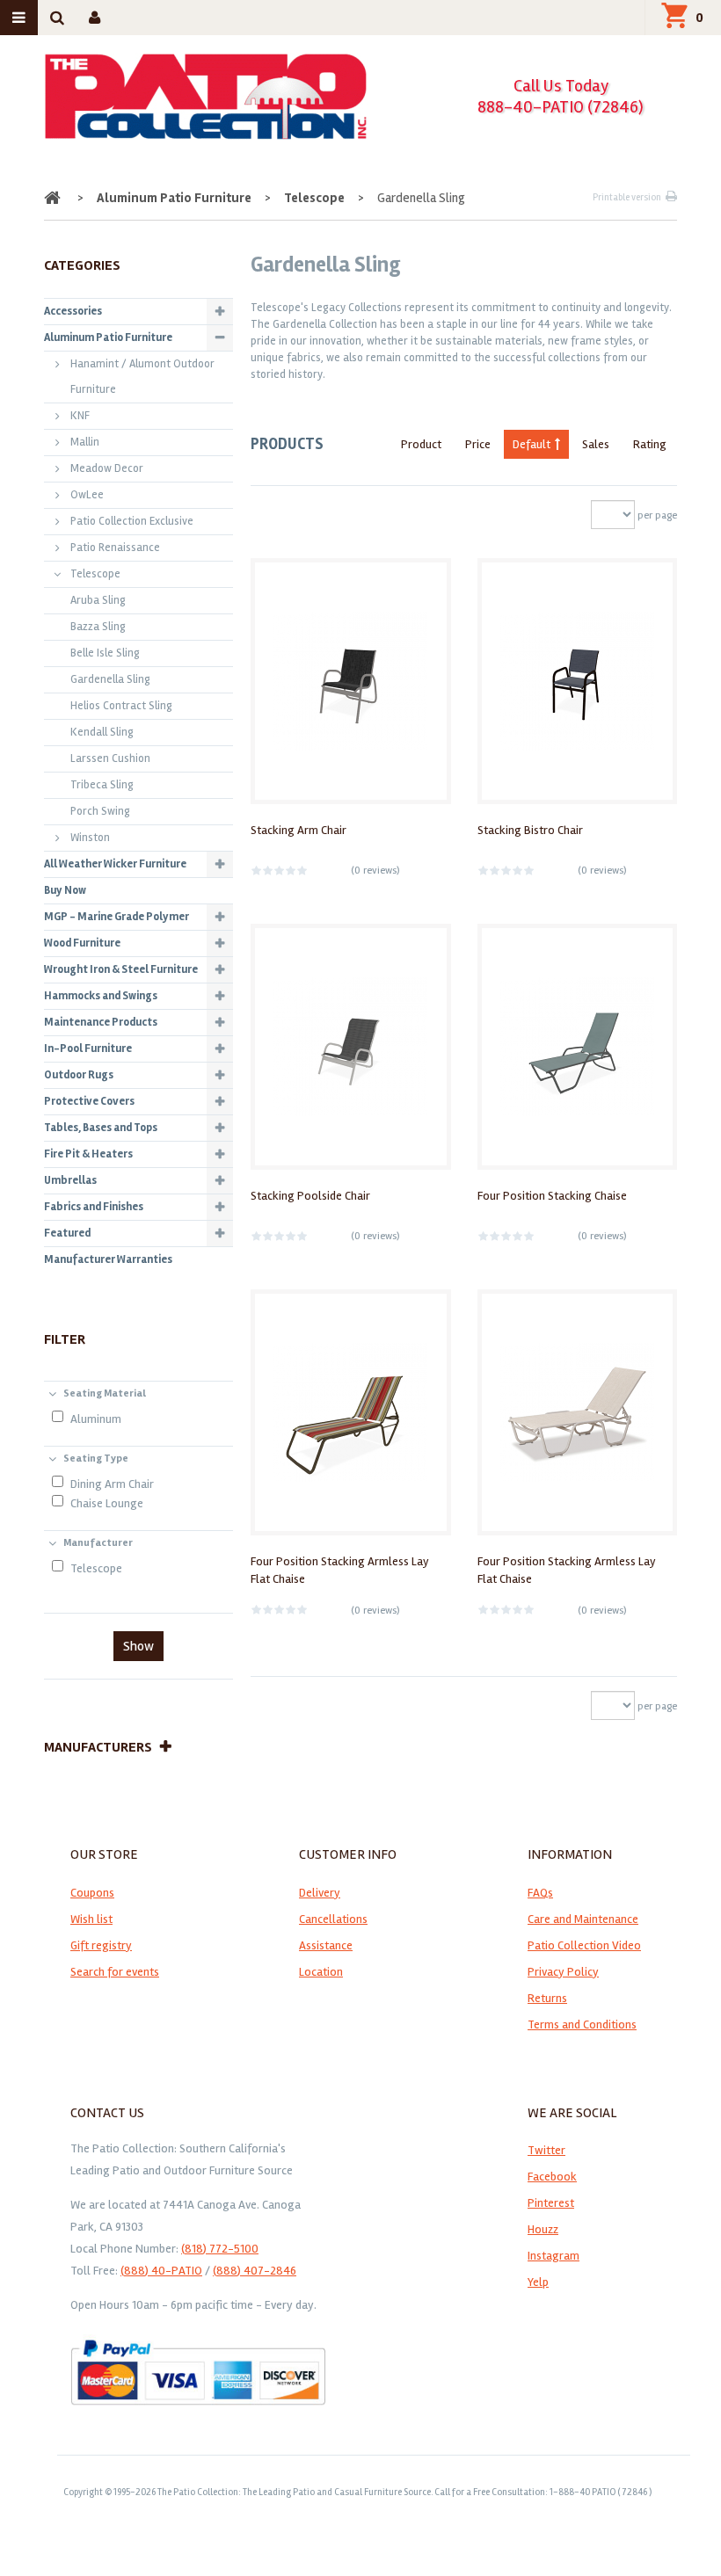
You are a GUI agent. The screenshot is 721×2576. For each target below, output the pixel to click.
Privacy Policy (563, 1972)
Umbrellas (70, 1180)
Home (54, 198)
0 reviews (375, 871)
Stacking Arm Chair (299, 830)
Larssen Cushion (110, 758)
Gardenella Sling (110, 679)
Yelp (538, 2282)
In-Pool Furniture (88, 1049)
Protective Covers (89, 1101)
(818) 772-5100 (220, 2249)
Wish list (91, 1919)
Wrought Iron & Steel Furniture (121, 969)
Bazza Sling (98, 627)
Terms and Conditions (582, 2025)
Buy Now (65, 890)
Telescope (314, 198)
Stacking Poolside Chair (310, 1196)
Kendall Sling (102, 732)
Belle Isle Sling (105, 653)
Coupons (92, 1893)
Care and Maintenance (583, 1919)
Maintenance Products (101, 1022)
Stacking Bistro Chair (530, 830)
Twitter (546, 2150)
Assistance (326, 1945)
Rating (650, 444)
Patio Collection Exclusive (132, 521)
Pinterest (551, 2203)
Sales (596, 444)
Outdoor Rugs (79, 1075)
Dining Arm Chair (112, 1484)
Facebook (552, 2177)
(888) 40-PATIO (161, 2271)
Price (478, 444)
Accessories (73, 311)
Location (321, 1972)
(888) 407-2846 (255, 2271)
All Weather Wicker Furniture (115, 864)
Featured (67, 1233)
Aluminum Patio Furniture (174, 198)
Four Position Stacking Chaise (552, 1196)
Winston (90, 838)
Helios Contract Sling (121, 706)
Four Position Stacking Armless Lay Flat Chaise (340, 1570)
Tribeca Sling (102, 785)
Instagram (553, 2256)
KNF (80, 416)
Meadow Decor (107, 468)
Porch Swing (100, 811)
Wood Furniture (82, 943)
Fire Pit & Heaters (88, 1154)
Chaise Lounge (107, 1503)
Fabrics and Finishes (94, 1207)
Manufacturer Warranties (108, 1259)
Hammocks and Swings (101, 996)
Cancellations (333, 1919)
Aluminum (96, 1419)
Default (532, 444)
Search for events (115, 1972)
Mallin (85, 442)
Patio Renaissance (115, 548)
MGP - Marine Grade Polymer (117, 917)
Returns (547, 1998)
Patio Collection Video (584, 1945)
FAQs (540, 1893)
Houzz (543, 2229)
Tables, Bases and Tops (101, 1128)
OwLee (87, 495)
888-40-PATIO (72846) (561, 107)
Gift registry (101, 1945)
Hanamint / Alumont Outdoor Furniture (142, 377)
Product (421, 444)
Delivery (320, 1893)
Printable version (627, 197)
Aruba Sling (98, 600)
